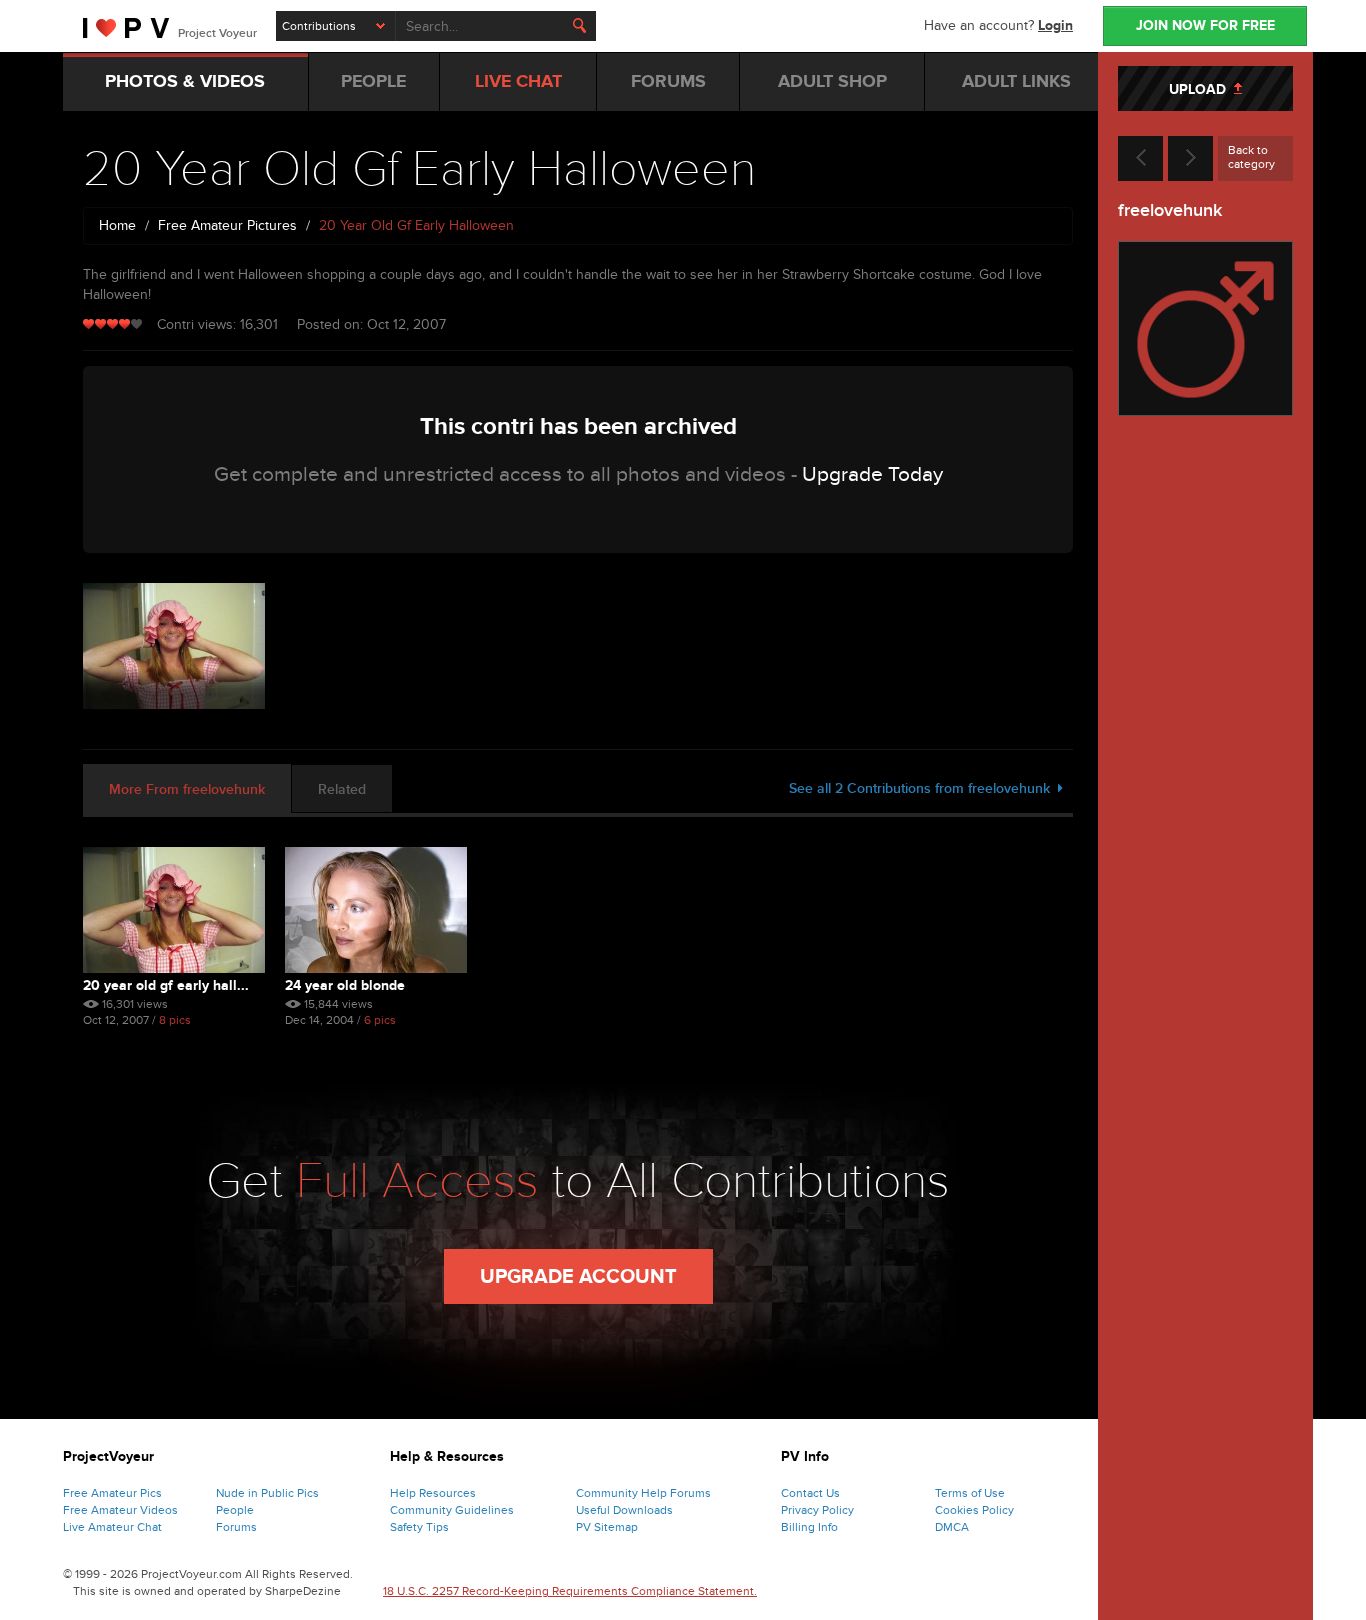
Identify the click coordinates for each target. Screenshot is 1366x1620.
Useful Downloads (624, 1510)
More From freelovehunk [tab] (187, 789)
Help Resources (433, 1493)
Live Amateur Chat (112, 1527)
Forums (236, 1527)
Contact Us (810, 1493)
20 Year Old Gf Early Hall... (166, 985)
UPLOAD (1201, 89)
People (235, 1510)
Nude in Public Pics (267, 1493)
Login (1055, 25)
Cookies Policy (974, 1510)
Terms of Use (970, 1493)
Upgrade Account (578, 1277)
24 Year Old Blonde (345, 985)
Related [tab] (342, 789)
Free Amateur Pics (112, 1493)
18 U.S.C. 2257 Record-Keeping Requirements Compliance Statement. (570, 1591)
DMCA (952, 1527)
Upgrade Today (872, 474)
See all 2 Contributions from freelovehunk (923, 788)
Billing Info (809, 1527)
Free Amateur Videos (120, 1510)
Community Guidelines (452, 1510)
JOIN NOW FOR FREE (1205, 25)
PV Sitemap (607, 1527)
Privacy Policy (817, 1510)
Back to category (1251, 157)
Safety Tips (419, 1527)
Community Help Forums (643, 1493)
